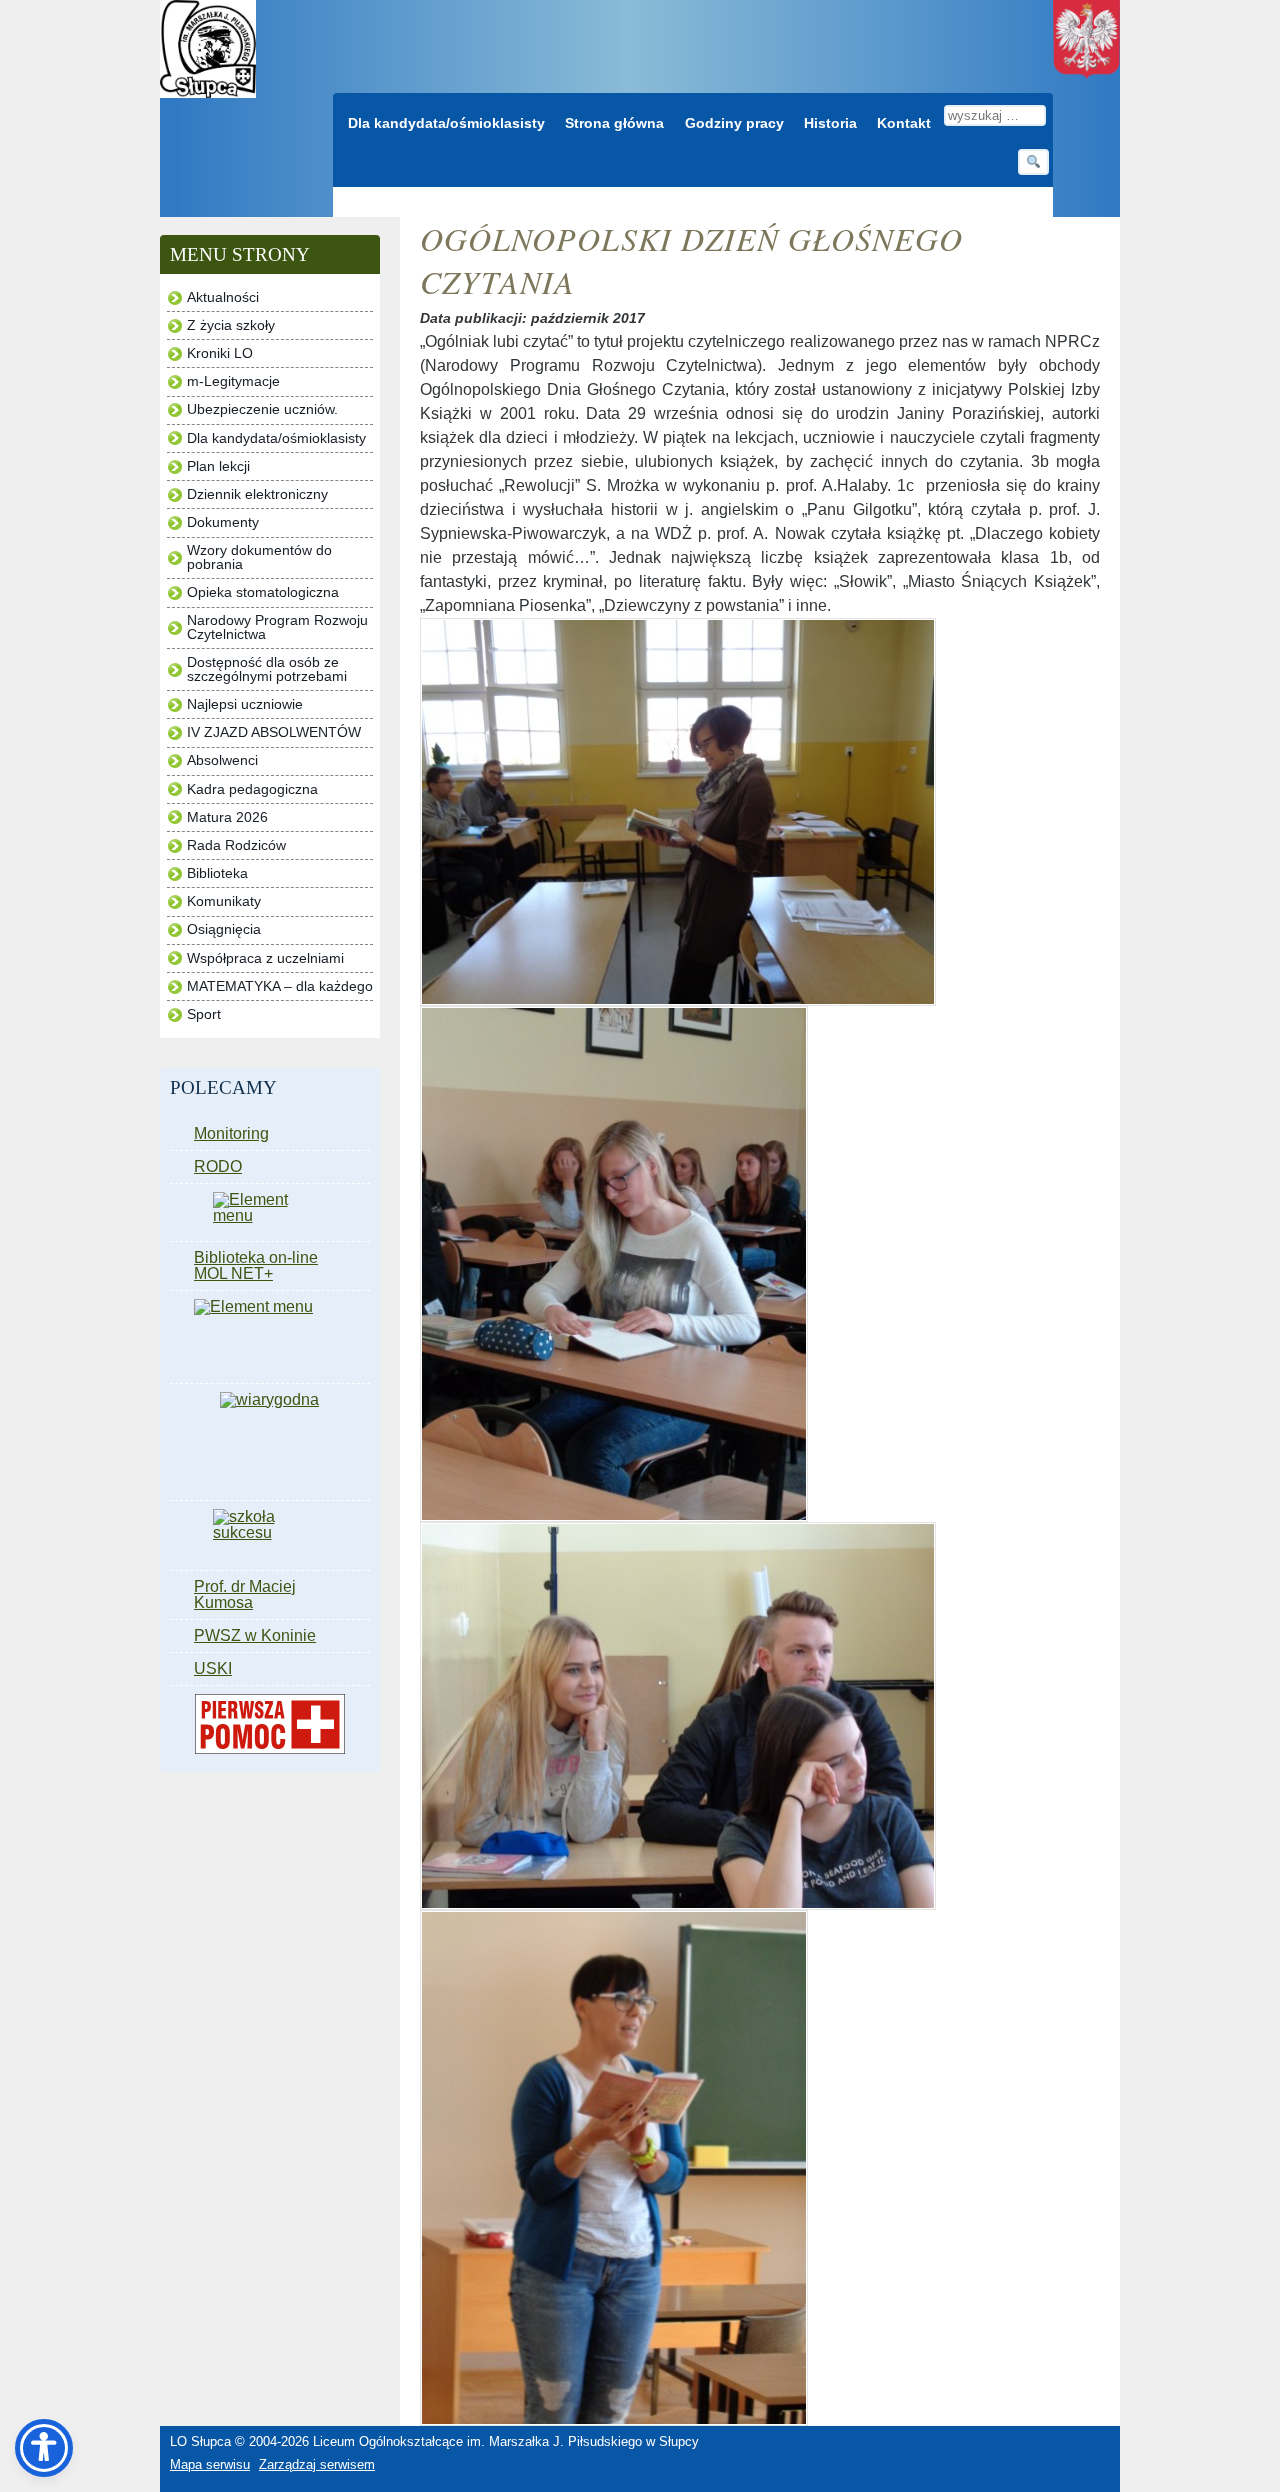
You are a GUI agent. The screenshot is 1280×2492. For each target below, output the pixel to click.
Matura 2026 (227, 817)
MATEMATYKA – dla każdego (280, 986)
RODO (218, 1166)
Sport (204, 1014)
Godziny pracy (734, 123)
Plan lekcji (218, 466)
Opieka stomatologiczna (263, 592)
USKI (213, 1668)
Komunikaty (224, 901)
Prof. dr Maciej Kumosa (245, 1594)
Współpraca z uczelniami (265, 958)
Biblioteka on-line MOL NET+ (256, 1265)
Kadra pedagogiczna (252, 789)
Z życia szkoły (231, 325)
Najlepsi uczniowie (245, 704)
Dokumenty (223, 522)
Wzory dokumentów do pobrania (259, 557)
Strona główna (614, 123)
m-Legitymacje (233, 381)
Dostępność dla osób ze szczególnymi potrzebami (267, 669)
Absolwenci (222, 760)
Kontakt (904, 123)
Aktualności (223, 297)
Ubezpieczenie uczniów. (262, 409)
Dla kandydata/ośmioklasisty (446, 123)
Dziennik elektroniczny (257, 494)
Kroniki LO (220, 353)
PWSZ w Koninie (255, 1635)
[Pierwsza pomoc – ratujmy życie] (270, 1724)
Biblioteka (217, 873)
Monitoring (231, 1133)
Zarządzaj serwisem (317, 2464)
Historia (830, 123)
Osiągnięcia (224, 929)
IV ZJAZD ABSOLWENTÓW (274, 732)
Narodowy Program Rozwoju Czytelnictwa (277, 627)
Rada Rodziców (236, 845)
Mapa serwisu (210, 2464)
